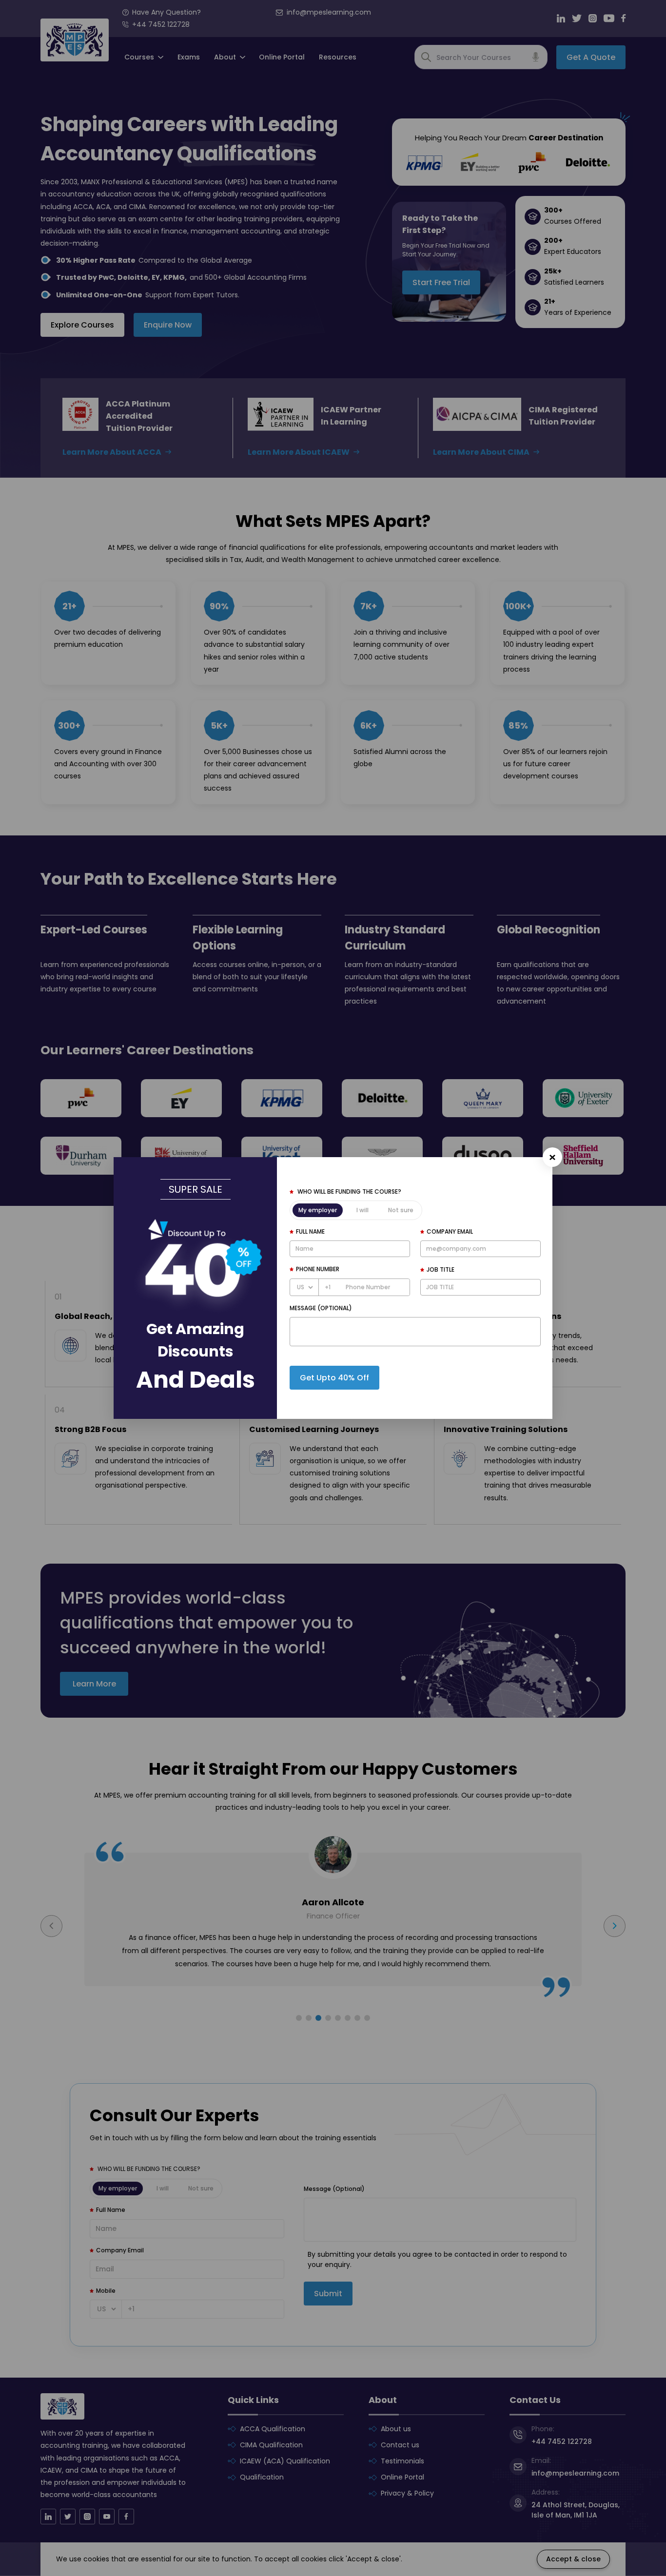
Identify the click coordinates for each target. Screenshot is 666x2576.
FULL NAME (310, 1231)
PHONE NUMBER (318, 1269)
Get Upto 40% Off (334, 1378)
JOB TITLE (441, 1269)
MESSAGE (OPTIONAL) (321, 1308)
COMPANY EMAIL (450, 1231)
